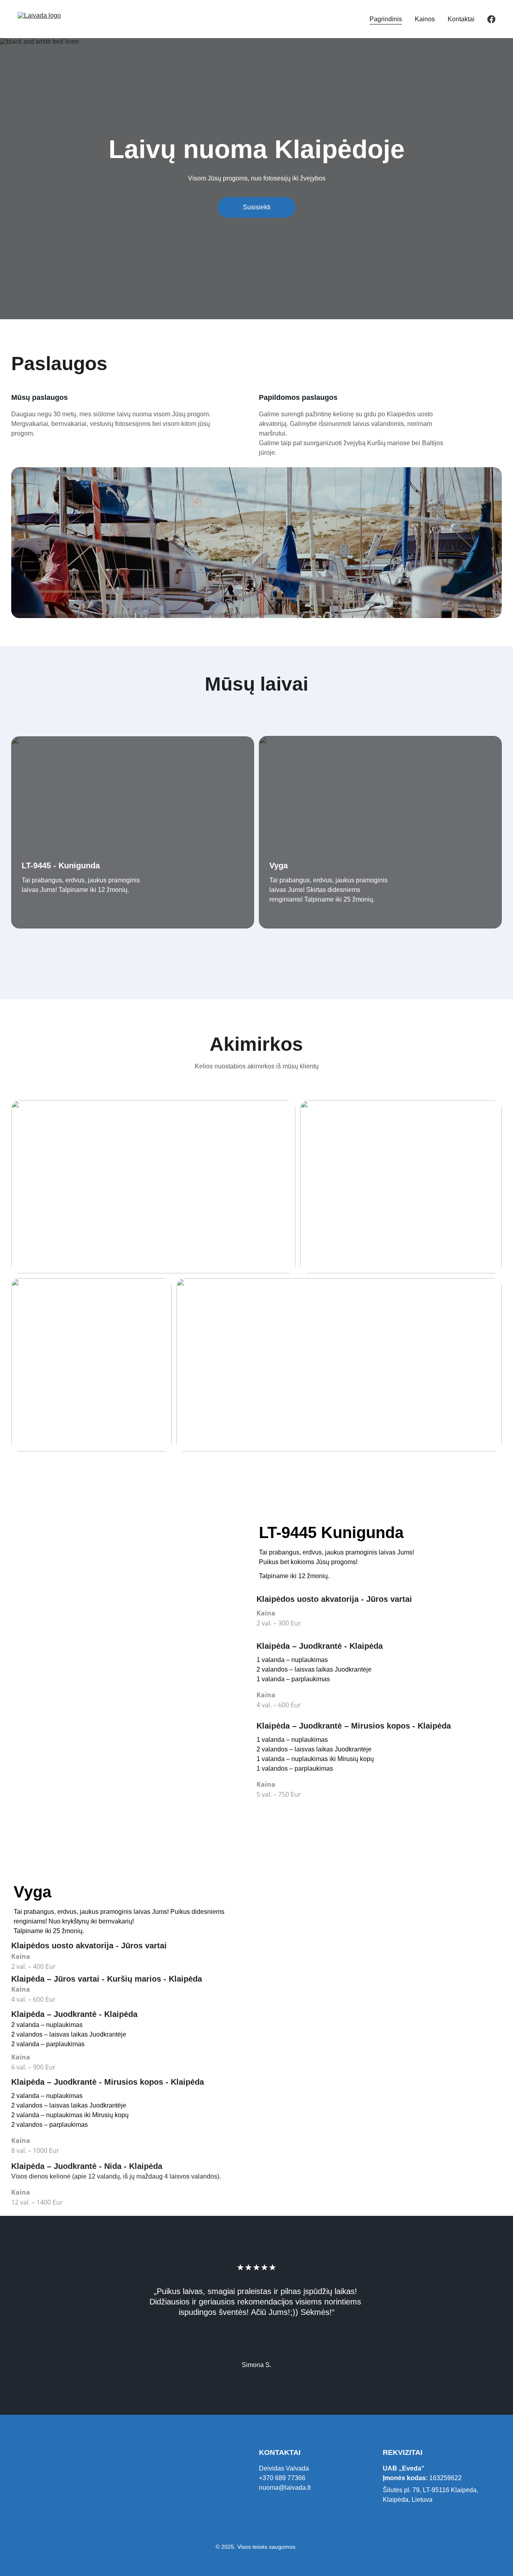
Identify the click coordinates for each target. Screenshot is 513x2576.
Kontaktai (461, 19)
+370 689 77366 (282, 2478)
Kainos (425, 19)
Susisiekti (257, 207)
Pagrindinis (386, 19)
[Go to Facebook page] (491, 19)
